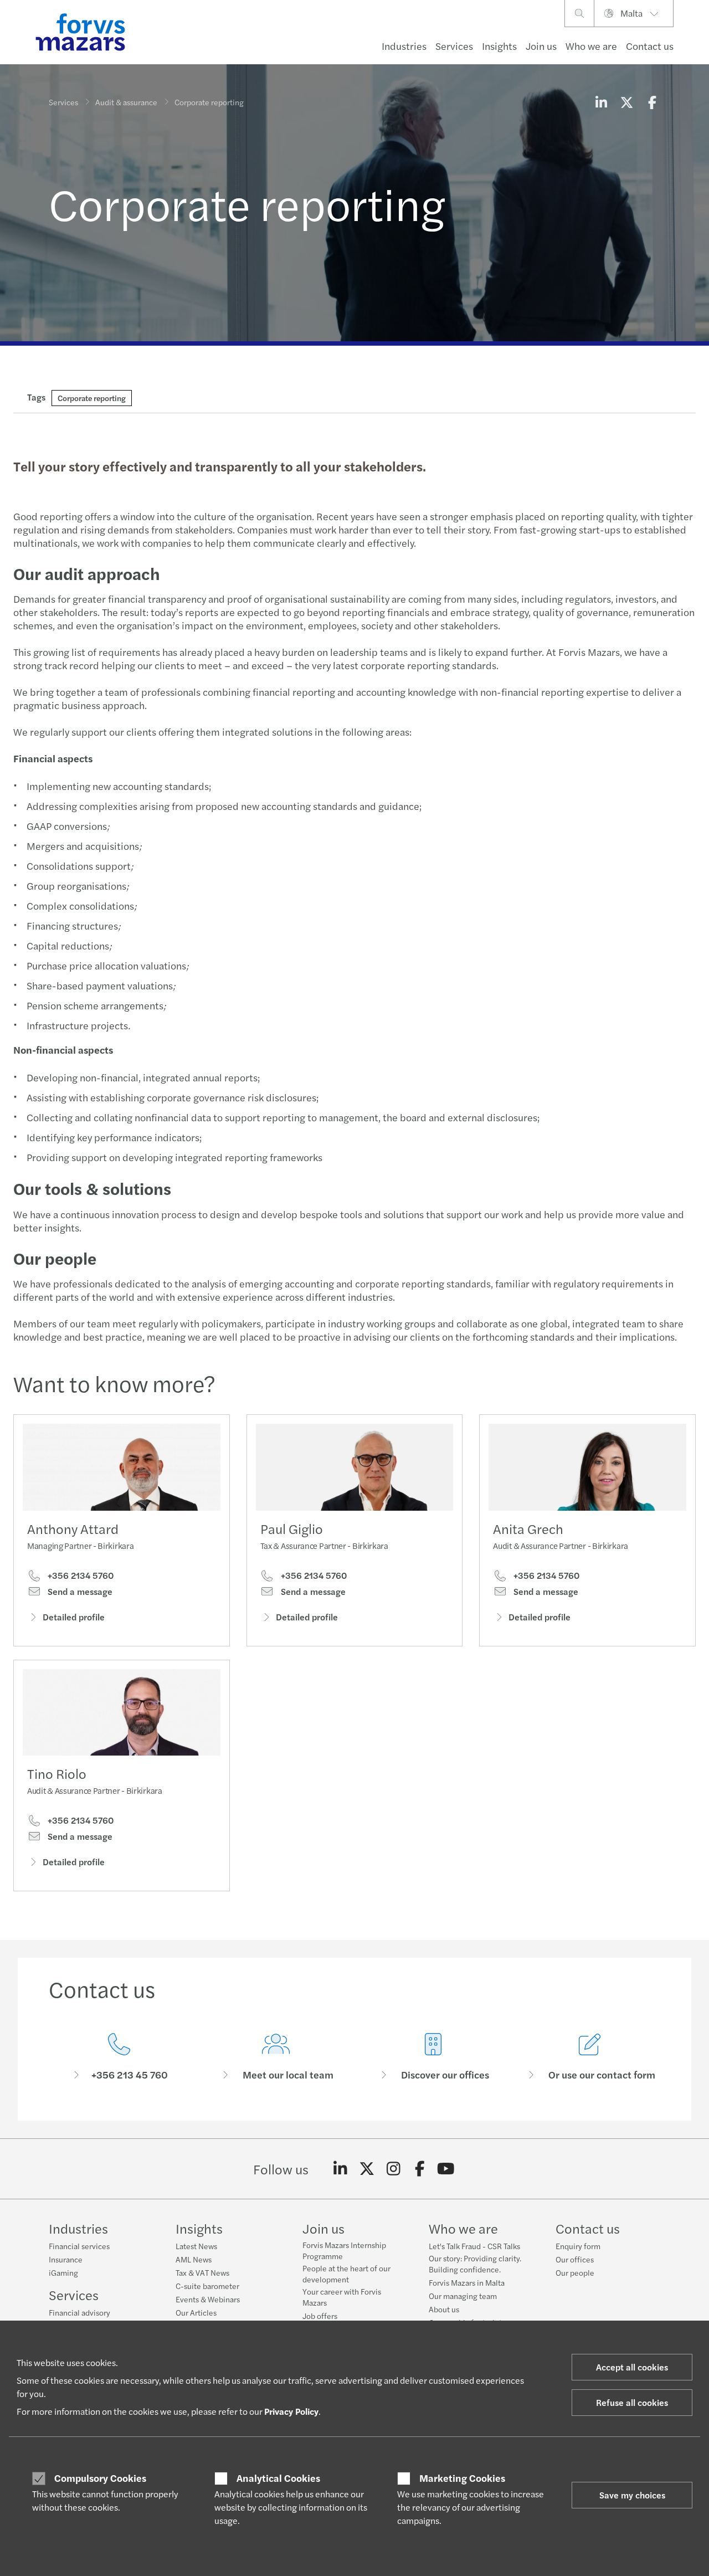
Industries (404, 46)
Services (454, 46)
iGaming (63, 2272)
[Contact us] (119, 2057)
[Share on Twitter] (626, 102)
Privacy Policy (291, 2411)
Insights (499, 46)
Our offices (575, 2259)
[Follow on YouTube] (446, 2169)
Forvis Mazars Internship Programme (344, 2250)
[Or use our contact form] (590, 2057)
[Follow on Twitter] (367, 2169)
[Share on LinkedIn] (601, 102)
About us (444, 2309)
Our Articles (196, 2312)
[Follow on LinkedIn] (340, 2169)
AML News (194, 2259)
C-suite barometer (207, 2286)
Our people (575, 2272)
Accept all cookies (632, 2367)
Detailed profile (74, 1617)
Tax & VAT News (202, 2272)
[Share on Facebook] (652, 102)
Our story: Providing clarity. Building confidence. (475, 2264)
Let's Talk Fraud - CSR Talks (474, 2246)
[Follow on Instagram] (394, 2169)
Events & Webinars (208, 2299)
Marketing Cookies (462, 2478)
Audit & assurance (126, 102)
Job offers (320, 2316)
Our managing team (463, 2296)
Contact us (650, 46)
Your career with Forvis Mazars (342, 2297)
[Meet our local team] (276, 2057)
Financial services (79, 2246)
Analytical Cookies (278, 2478)
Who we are (591, 46)
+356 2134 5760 (79, 1576)
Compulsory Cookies (100, 2478)
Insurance (66, 2259)
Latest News (196, 2246)
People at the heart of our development (346, 2274)
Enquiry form (578, 2246)
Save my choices (632, 2495)
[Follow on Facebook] (420, 2169)
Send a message (79, 1592)
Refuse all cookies (632, 2402)
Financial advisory (79, 2312)
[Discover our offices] (433, 2057)
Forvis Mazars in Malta (467, 2282)
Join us (541, 46)
